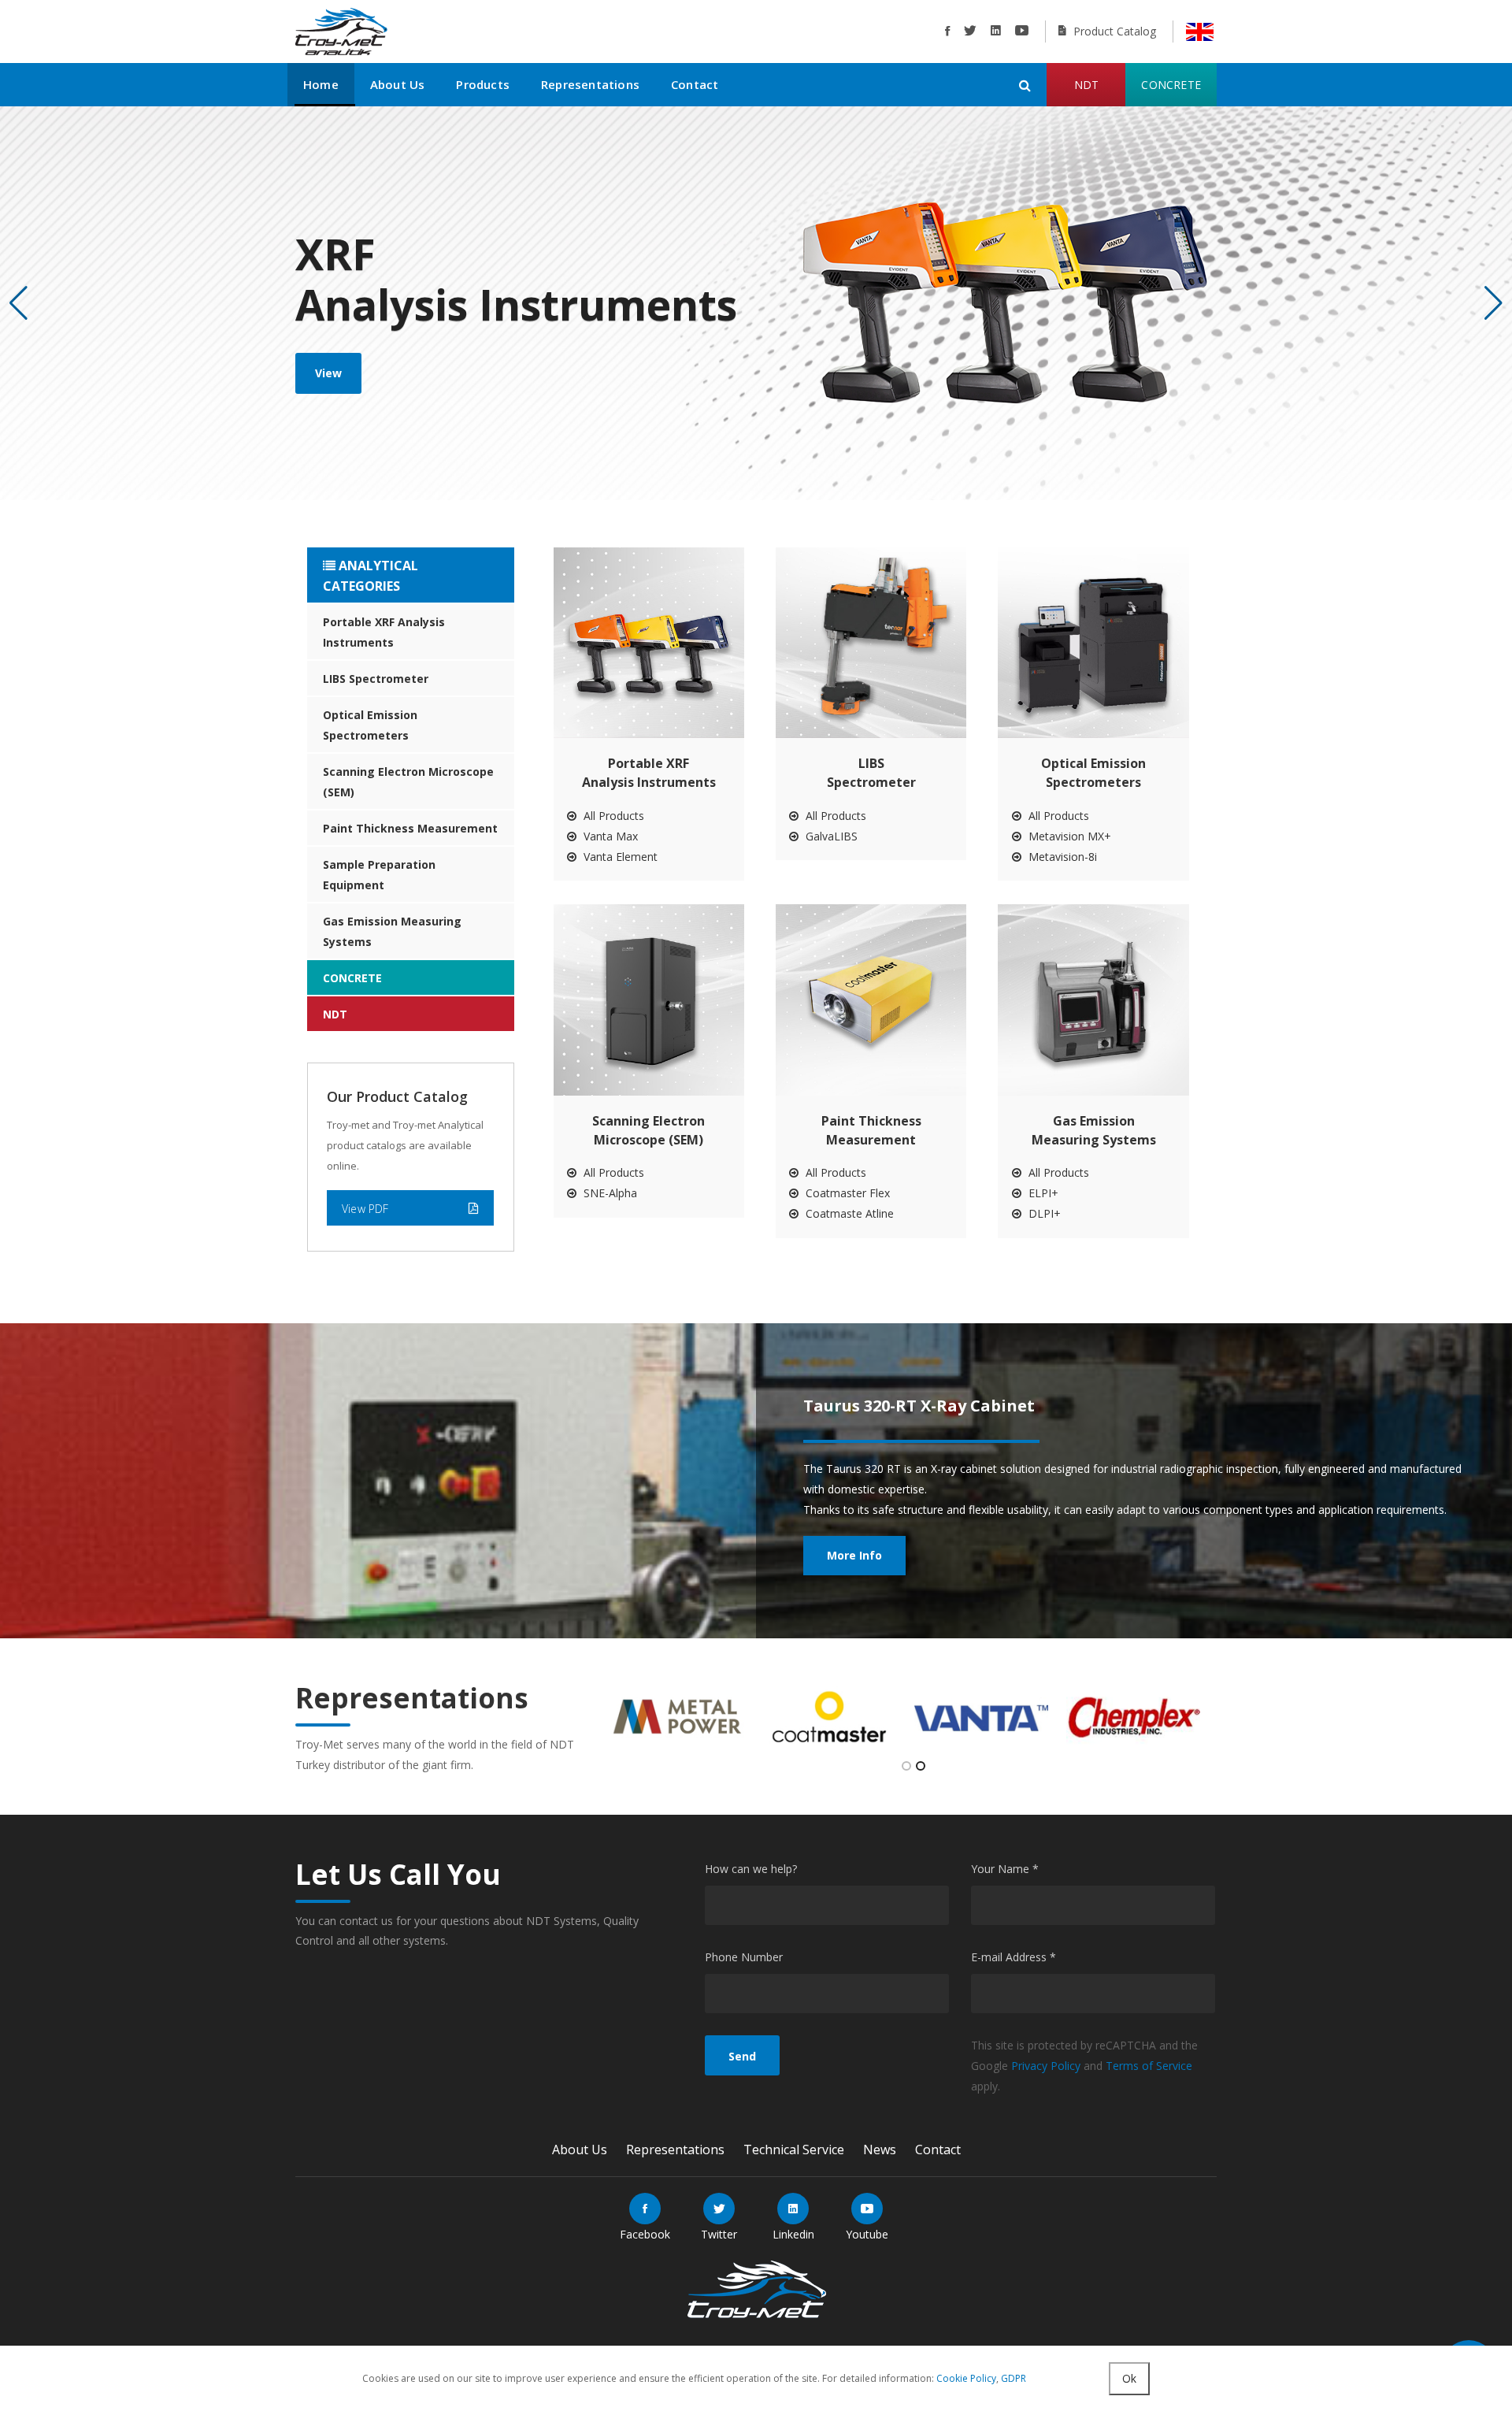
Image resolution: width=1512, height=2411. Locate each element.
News (880, 2149)
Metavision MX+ (1068, 836)
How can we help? (751, 1869)
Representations (590, 84)
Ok (1129, 2378)
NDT (335, 1014)
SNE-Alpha (609, 1193)
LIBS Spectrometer (376, 679)
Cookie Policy (966, 2378)
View (328, 373)
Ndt (1087, 85)
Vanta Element (619, 857)
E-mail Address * (1014, 1957)
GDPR (1014, 2378)
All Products (612, 816)
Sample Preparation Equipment (379, 875)
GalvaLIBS (830, 836)
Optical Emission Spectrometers (370, 725)
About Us (398, 84)
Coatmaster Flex (846, 1193)
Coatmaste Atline (848, 1213)
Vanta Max (609, 836)
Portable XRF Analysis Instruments (384, 632)
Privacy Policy (1046, 2066)
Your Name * (1005, 1869)
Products (483, 84)
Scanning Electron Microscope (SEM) (408, 782)
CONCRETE (352, 978)
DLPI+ (1043, 1213)
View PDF (365, 1209)
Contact (695, 84)
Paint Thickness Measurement (410, 828)
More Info (854, 1555)
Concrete (1171, 85)
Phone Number (744, 1957)
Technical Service (794, 2149)
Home (321, 84)
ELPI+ (1042, 1193)
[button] (1493, 303)
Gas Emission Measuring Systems (392, 931)
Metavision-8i (1061, 857)
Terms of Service (1149, 2066)
